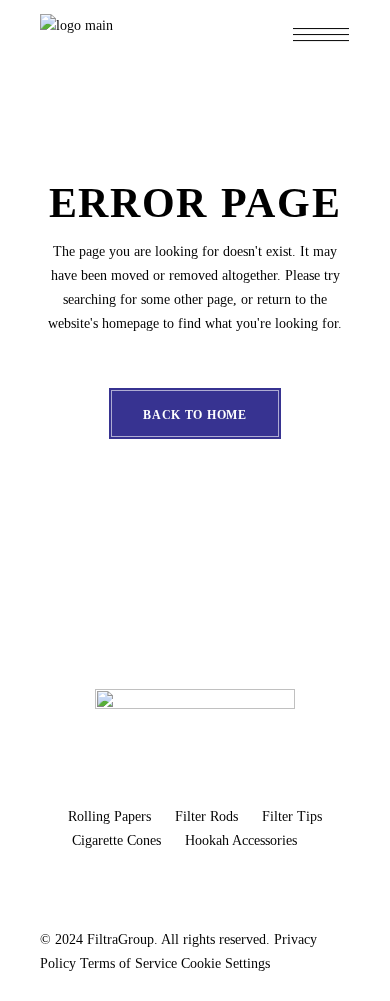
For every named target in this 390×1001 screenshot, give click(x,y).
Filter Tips (292, 816)
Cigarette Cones (118, 840)
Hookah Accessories (241, 840)
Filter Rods (208, 816)
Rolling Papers (111, 816)
